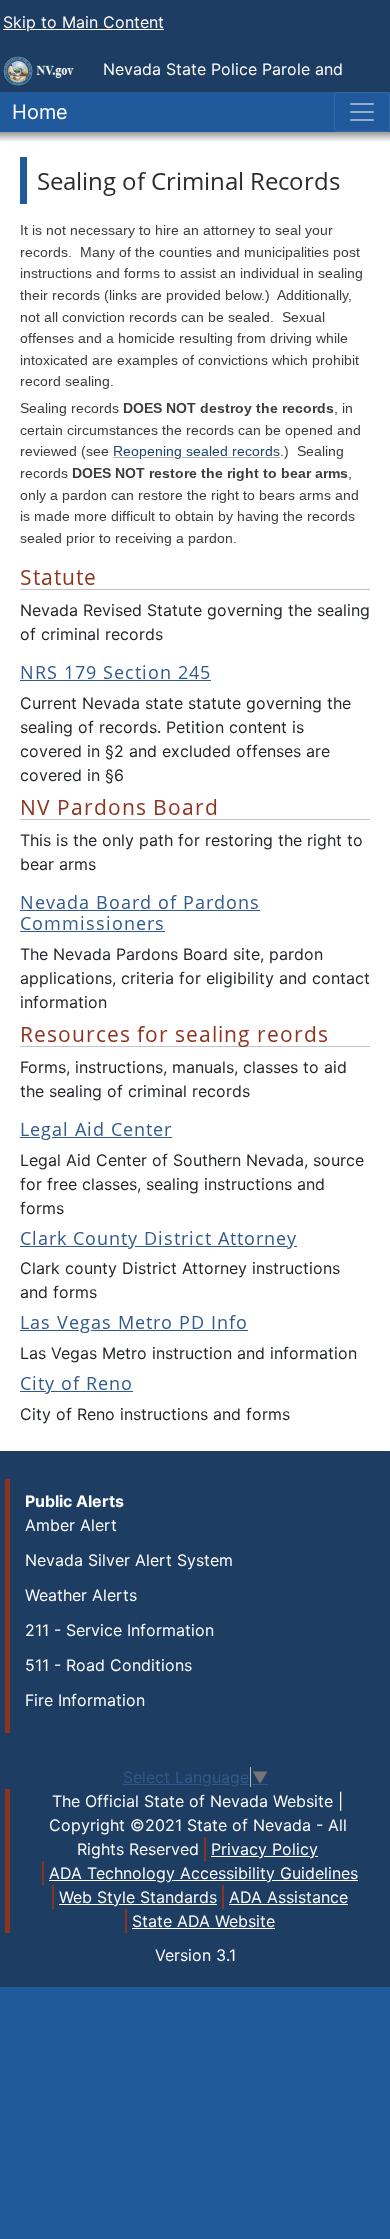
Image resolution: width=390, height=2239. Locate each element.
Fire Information (85, 1700)
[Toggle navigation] (362, 112)
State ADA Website (203, 1921)
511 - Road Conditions (108, 1665)
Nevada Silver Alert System (129, 1560)
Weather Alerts (81, 1595)
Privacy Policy (264, 1849)
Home (34, 112)
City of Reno (76, 1383)
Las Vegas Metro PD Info (134, 1322)
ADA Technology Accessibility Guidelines (203, 1873)
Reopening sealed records (196, 451)
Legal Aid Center (96, 1129)
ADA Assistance (288, 1897)
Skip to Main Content (83, 22)
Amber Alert (71, 1525)
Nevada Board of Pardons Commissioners (140, 912)
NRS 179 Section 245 (115, 672)
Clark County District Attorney (158, 1238)
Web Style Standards (138, 1897)
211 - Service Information (119, 1630)
